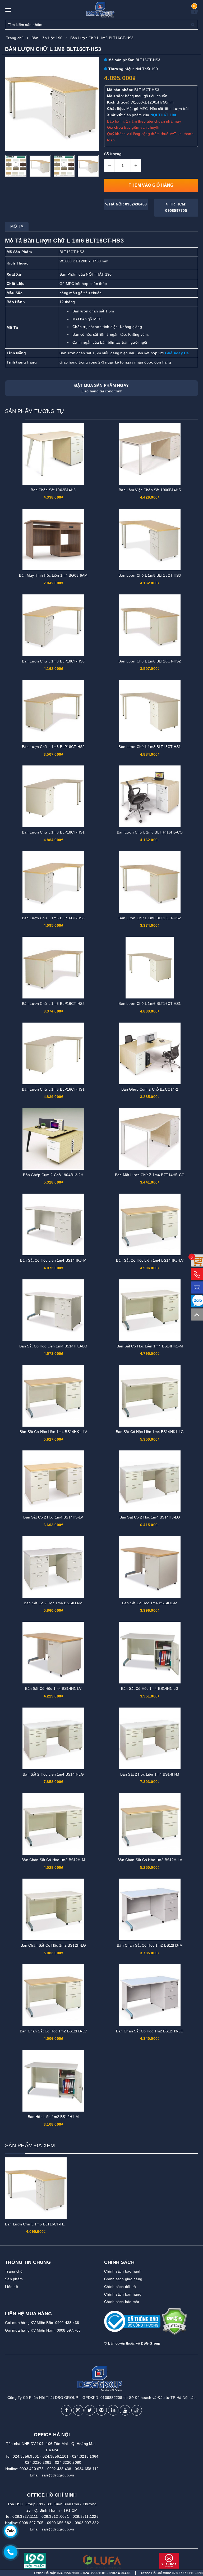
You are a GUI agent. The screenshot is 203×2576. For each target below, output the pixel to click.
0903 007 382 (87, 2523)
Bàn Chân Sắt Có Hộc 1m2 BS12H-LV (150, 1860)
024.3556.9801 (26, 2456)
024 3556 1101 (31, 2573)
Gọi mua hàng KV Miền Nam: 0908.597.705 (43, 2330)
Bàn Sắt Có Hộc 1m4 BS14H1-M (150, 1603)
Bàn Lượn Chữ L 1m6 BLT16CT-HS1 (150, 1003)
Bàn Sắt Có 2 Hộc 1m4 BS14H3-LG (150, 1517)
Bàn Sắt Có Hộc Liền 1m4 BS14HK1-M (150, 1346)
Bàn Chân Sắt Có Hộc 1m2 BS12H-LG (53, 1945)
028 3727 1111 (120, 2573)
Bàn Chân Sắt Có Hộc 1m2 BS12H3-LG (150, 2031)
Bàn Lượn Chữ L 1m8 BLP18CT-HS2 (53, 747)
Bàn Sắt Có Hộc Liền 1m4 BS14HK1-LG (150, 1432)
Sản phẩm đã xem (30, 2145)
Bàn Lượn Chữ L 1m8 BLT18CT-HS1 (150, 747)
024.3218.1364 (85, 2456)
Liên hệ (11, 2287)
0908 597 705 (31, 2523)
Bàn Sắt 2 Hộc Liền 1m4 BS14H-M (150, 1774)
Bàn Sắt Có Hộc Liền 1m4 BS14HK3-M (53, 1260)
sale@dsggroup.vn (58, 2475)
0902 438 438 (59, 2469)
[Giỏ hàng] (194, 13)
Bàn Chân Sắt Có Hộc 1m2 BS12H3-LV (53, 2031)
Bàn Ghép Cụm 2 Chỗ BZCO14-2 (150, 1089)
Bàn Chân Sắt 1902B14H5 (53, 490)
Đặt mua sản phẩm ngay (101, 388)
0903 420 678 (32, 2469)
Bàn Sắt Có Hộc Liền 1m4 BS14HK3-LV (150, 1260)
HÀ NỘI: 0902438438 (128, 204)
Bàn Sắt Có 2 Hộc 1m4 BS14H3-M (53, 1603)
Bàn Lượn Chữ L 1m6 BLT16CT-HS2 (150, 918)
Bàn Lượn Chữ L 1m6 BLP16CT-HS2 (53, 1003)
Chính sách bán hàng (123, 2294)
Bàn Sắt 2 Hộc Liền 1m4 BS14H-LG (53, 1774)
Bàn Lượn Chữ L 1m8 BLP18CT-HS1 (53, 832)
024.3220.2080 (68, 2462)
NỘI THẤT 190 (163, 115)
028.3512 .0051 (55, 2516)
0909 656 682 (59, 2523)
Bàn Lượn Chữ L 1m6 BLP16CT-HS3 (53, 918)
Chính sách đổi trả (120, 2287)
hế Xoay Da (178, 353)
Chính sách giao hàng (123, 2279)
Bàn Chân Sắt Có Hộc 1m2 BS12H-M (53, 1860)
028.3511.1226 (86, 2516)
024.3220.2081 (38, 2462)
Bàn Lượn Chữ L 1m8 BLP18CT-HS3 (53, 661)
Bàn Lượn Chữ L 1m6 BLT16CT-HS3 (36, 2224)
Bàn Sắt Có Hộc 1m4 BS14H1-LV (53, 1688)
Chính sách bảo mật (122, 2302)
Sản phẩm (14, 2279)
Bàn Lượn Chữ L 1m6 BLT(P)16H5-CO (150, 832)
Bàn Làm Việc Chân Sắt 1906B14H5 (150, 490)
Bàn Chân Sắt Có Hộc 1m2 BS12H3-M (150, 1945)
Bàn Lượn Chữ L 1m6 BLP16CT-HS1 (53, 1089)
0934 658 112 (87, 2469)
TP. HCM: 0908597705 (176, 207)
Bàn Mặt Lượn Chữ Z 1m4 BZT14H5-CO (150, 1175)
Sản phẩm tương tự (35, 411)
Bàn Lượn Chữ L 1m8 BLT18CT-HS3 (150, 575)
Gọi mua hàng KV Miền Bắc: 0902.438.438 (42, 2323)
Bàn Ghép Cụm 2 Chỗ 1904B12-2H (53, 1175)
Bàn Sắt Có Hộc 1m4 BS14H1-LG (150, 1688)
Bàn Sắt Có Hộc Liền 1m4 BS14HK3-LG (53, 1346)
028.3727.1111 (25, 2516)
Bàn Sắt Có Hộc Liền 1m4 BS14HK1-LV (53, 1432)
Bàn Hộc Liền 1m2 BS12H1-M (53, 2117)
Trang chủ (14, 2271)
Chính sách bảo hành (123, 2271)
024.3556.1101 (56, 2456)
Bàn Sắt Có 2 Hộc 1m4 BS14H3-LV (53, 1517)
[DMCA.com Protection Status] (174, 2324)
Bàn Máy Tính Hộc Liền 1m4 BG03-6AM (53, 575)
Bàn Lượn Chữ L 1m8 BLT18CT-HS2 (150, 661)
